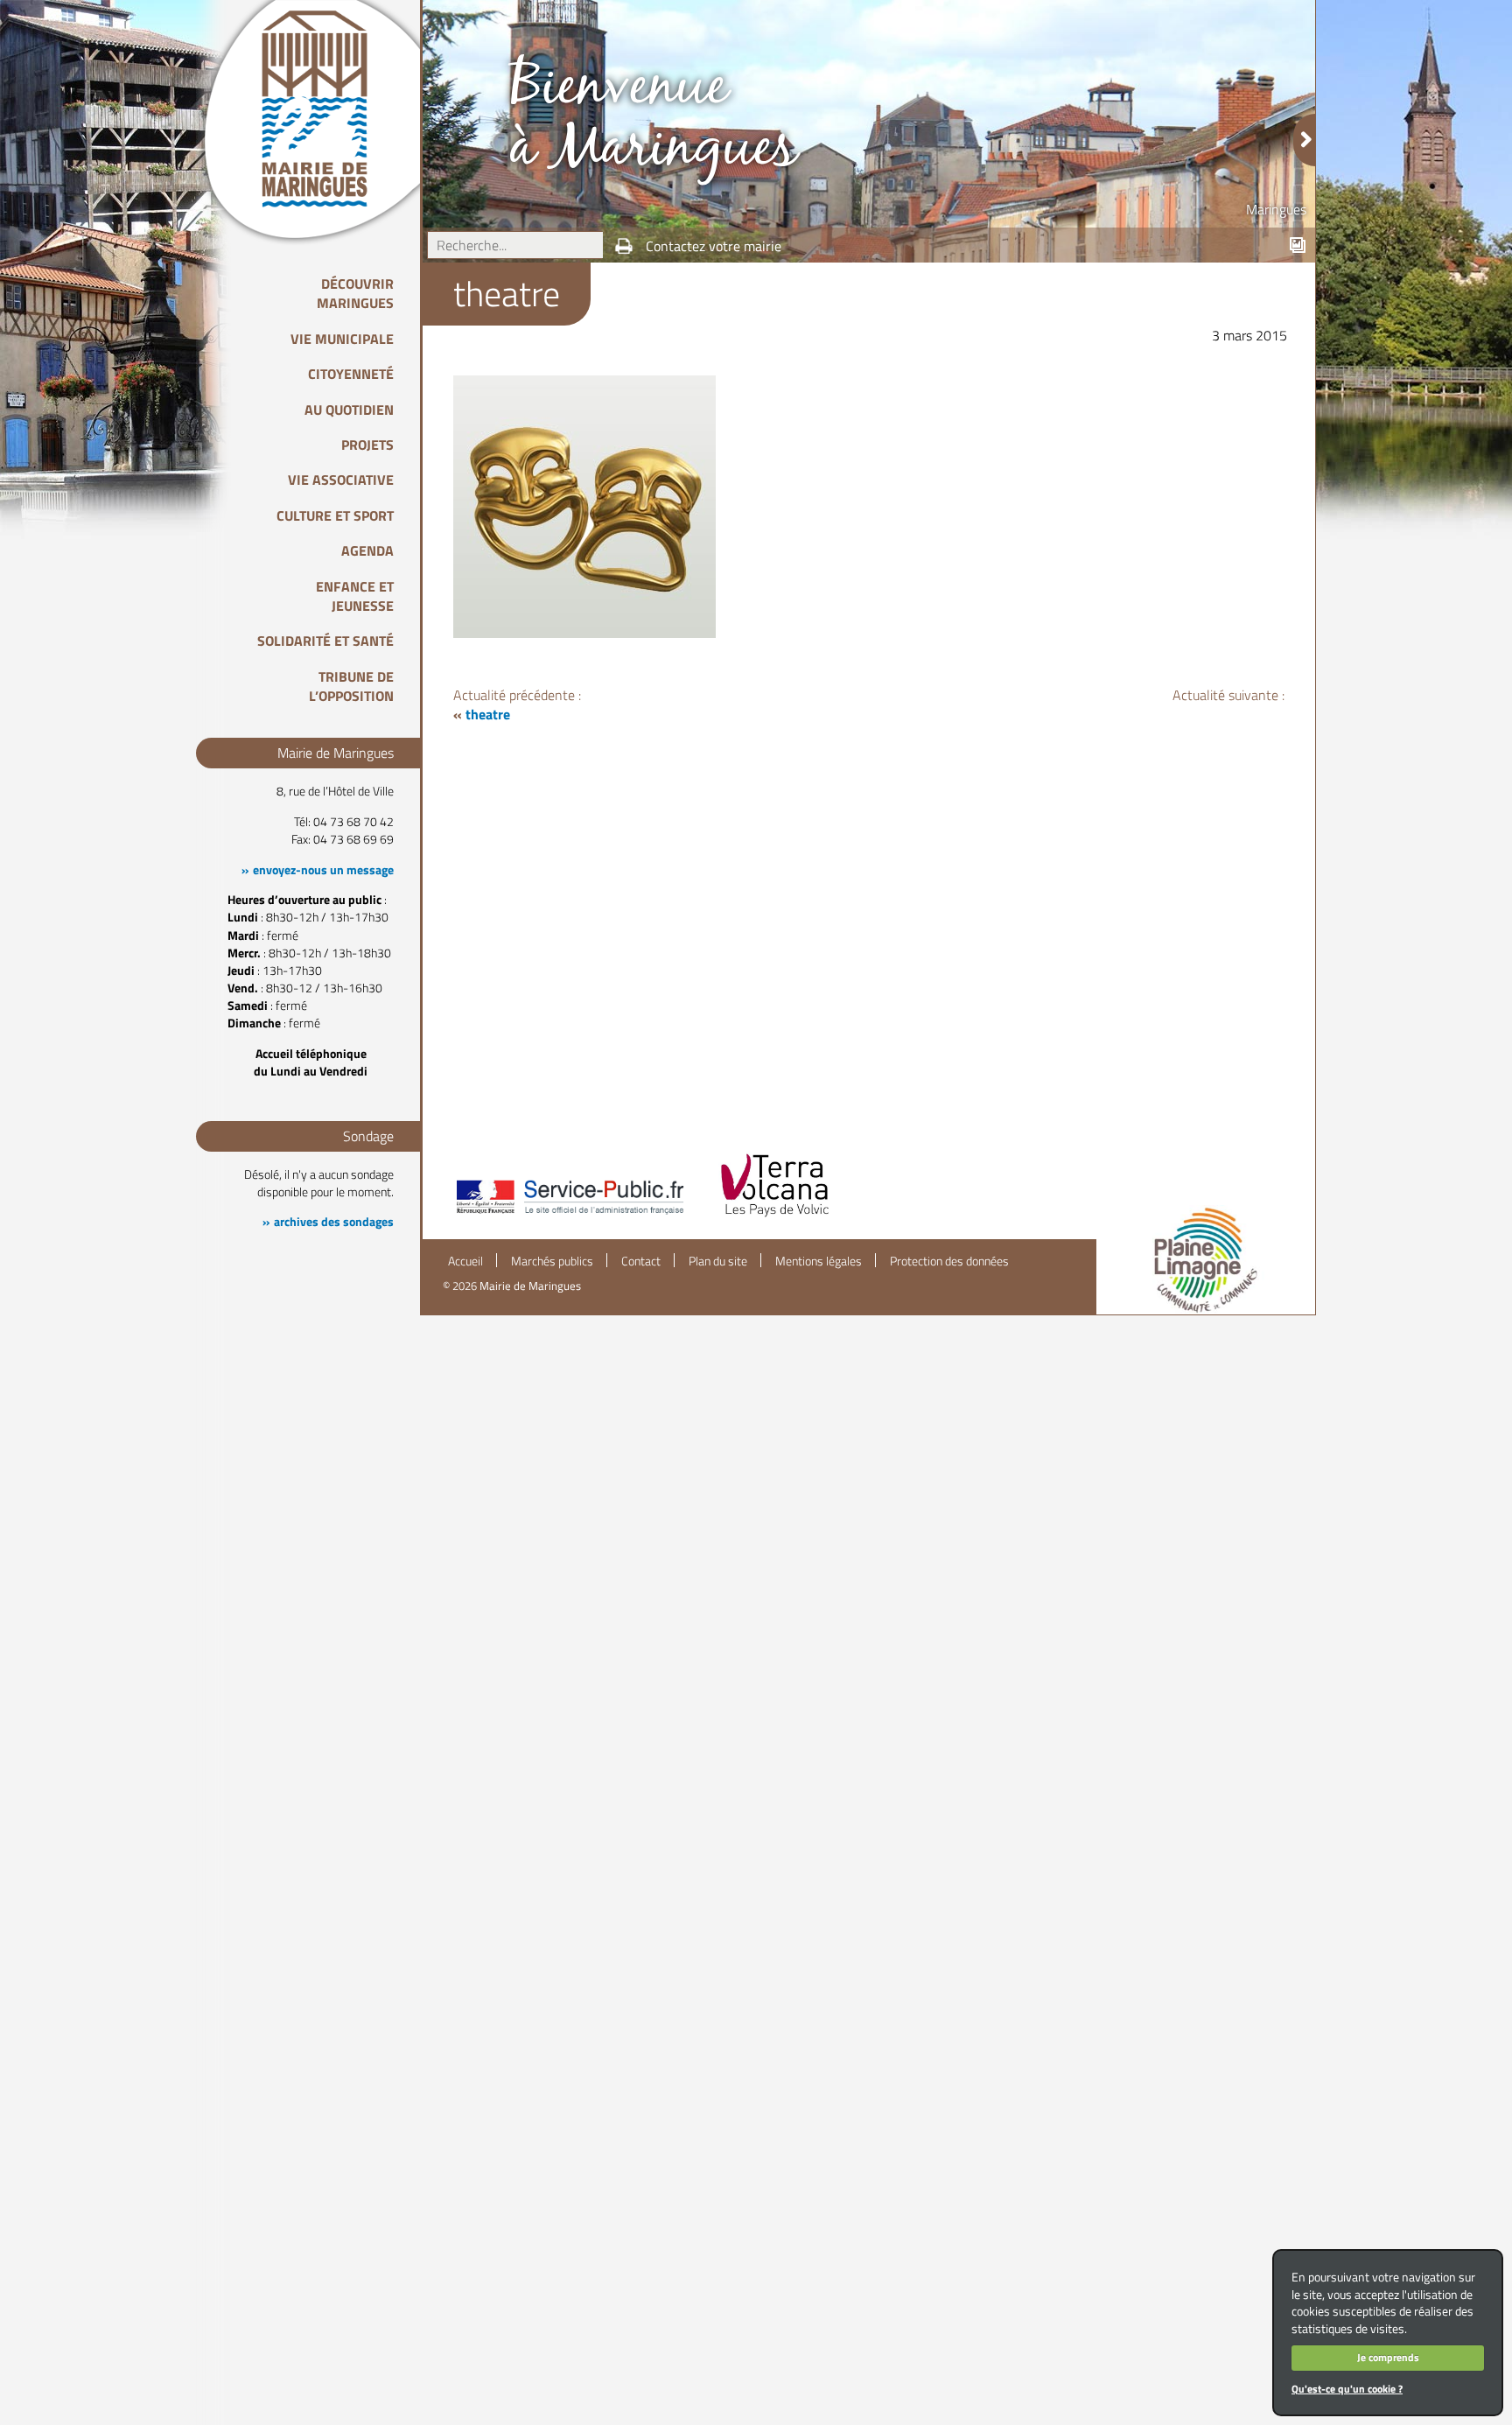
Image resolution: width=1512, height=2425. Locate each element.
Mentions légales (819, 1261)
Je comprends (1388, 2357)
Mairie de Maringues (530, 1286)
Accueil (465, 1261)
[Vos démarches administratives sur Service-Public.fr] (569, 1216)
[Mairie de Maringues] (327, 109)
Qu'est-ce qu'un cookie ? (1347, 2389)
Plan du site (718, 1261)
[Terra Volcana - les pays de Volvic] (775, 1216)
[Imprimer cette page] (624, 246)
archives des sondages (334, 1222)
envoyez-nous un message (323, 870)
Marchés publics (552, 1261)
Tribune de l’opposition (351, 686)
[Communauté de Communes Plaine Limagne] (1206, 1260)
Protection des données (949, 1261)
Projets (367, 445)
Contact (641, 1261)
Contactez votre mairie (714, 246)
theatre (488, 714)
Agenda (367, 550)
